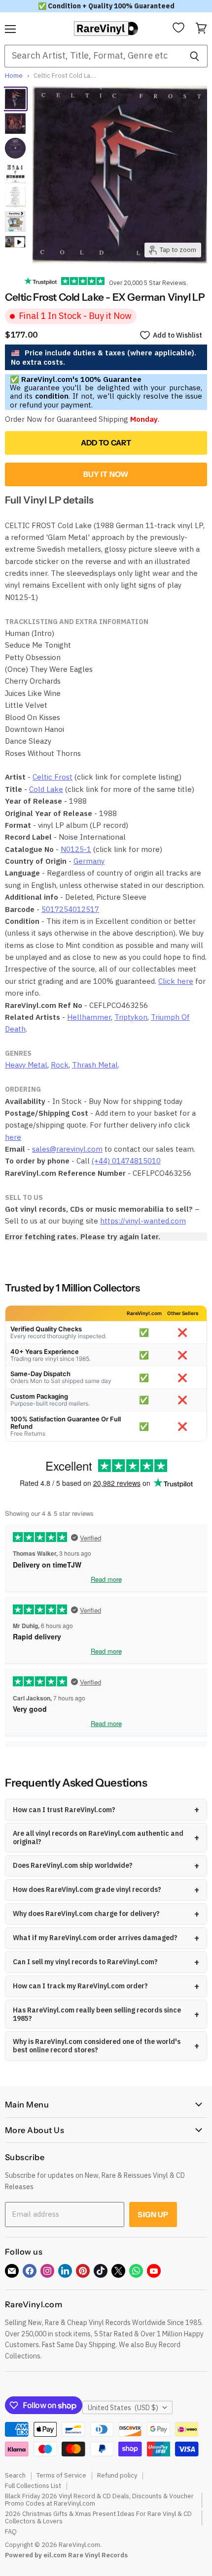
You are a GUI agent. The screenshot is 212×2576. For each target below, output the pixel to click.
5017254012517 (70, 909)
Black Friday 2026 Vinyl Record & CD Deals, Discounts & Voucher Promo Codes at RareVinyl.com (99, 2500)
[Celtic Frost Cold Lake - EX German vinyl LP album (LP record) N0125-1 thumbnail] (15, 99)
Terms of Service (61, 2475)
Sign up (153, 2215)
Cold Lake (46, 789)
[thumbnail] (15, 221)
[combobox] (93, 56)
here (13, 1137)
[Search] (194, 56)
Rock (60, 1065)
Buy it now (106, 474)
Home (14, 76)
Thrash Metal (95, 1065)
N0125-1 (76, 849)
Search (15, 2475)
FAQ (11, 2531)
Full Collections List (33, 2486)
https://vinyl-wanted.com (143, 1221)
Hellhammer (89, 1017)
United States (123, 2408)
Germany (89, 861)
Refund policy (117, 2475)
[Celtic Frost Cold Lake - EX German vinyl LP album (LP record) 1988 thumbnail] (15, 197)
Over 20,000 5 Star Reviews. (146, 283)
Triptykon (131, 1017)
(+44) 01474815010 (126, 1161)
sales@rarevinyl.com (67, 1149)
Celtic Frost (53, 777)
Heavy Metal (26, 1065)
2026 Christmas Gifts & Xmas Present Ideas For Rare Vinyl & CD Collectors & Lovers (98, 2517)
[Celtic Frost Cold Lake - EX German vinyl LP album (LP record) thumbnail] (15, 173)
